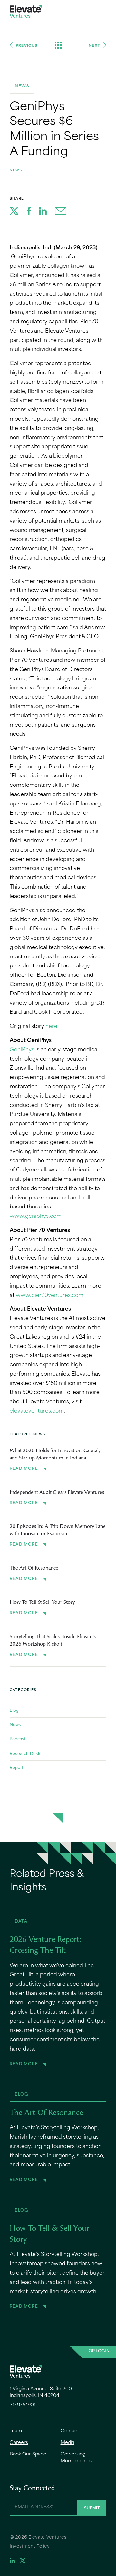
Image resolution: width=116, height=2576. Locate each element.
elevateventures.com (37, 1411)
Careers (19, 2443)
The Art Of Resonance (34, 1568)
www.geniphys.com (36, 1216)
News (16, 170)
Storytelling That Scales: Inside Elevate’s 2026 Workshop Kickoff (53, 1640)
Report (16, 1767)
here (51, 1027)
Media (68, 2443)
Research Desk (25, 1753)
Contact (70, 2431)
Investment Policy (30, 2547)
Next (94, 45)
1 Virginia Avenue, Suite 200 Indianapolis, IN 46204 (41, 2392)
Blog (14, 1710)
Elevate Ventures (26, 11)
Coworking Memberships (76, 2458)
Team (16, 2431)
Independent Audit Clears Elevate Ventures (57, 1493)
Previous (27, 45)
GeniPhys (22, 1050)
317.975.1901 (23, 2405)
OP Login (99, 2351)
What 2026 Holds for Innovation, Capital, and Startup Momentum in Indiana (54, 1454)
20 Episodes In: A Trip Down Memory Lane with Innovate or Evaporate (58, 1530)
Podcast (18, 1739)
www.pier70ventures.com (50, 1296)
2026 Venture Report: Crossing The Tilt (45, 1945)
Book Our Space (28, 2454)
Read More (24, 1469)
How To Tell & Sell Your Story (42, 1602)
